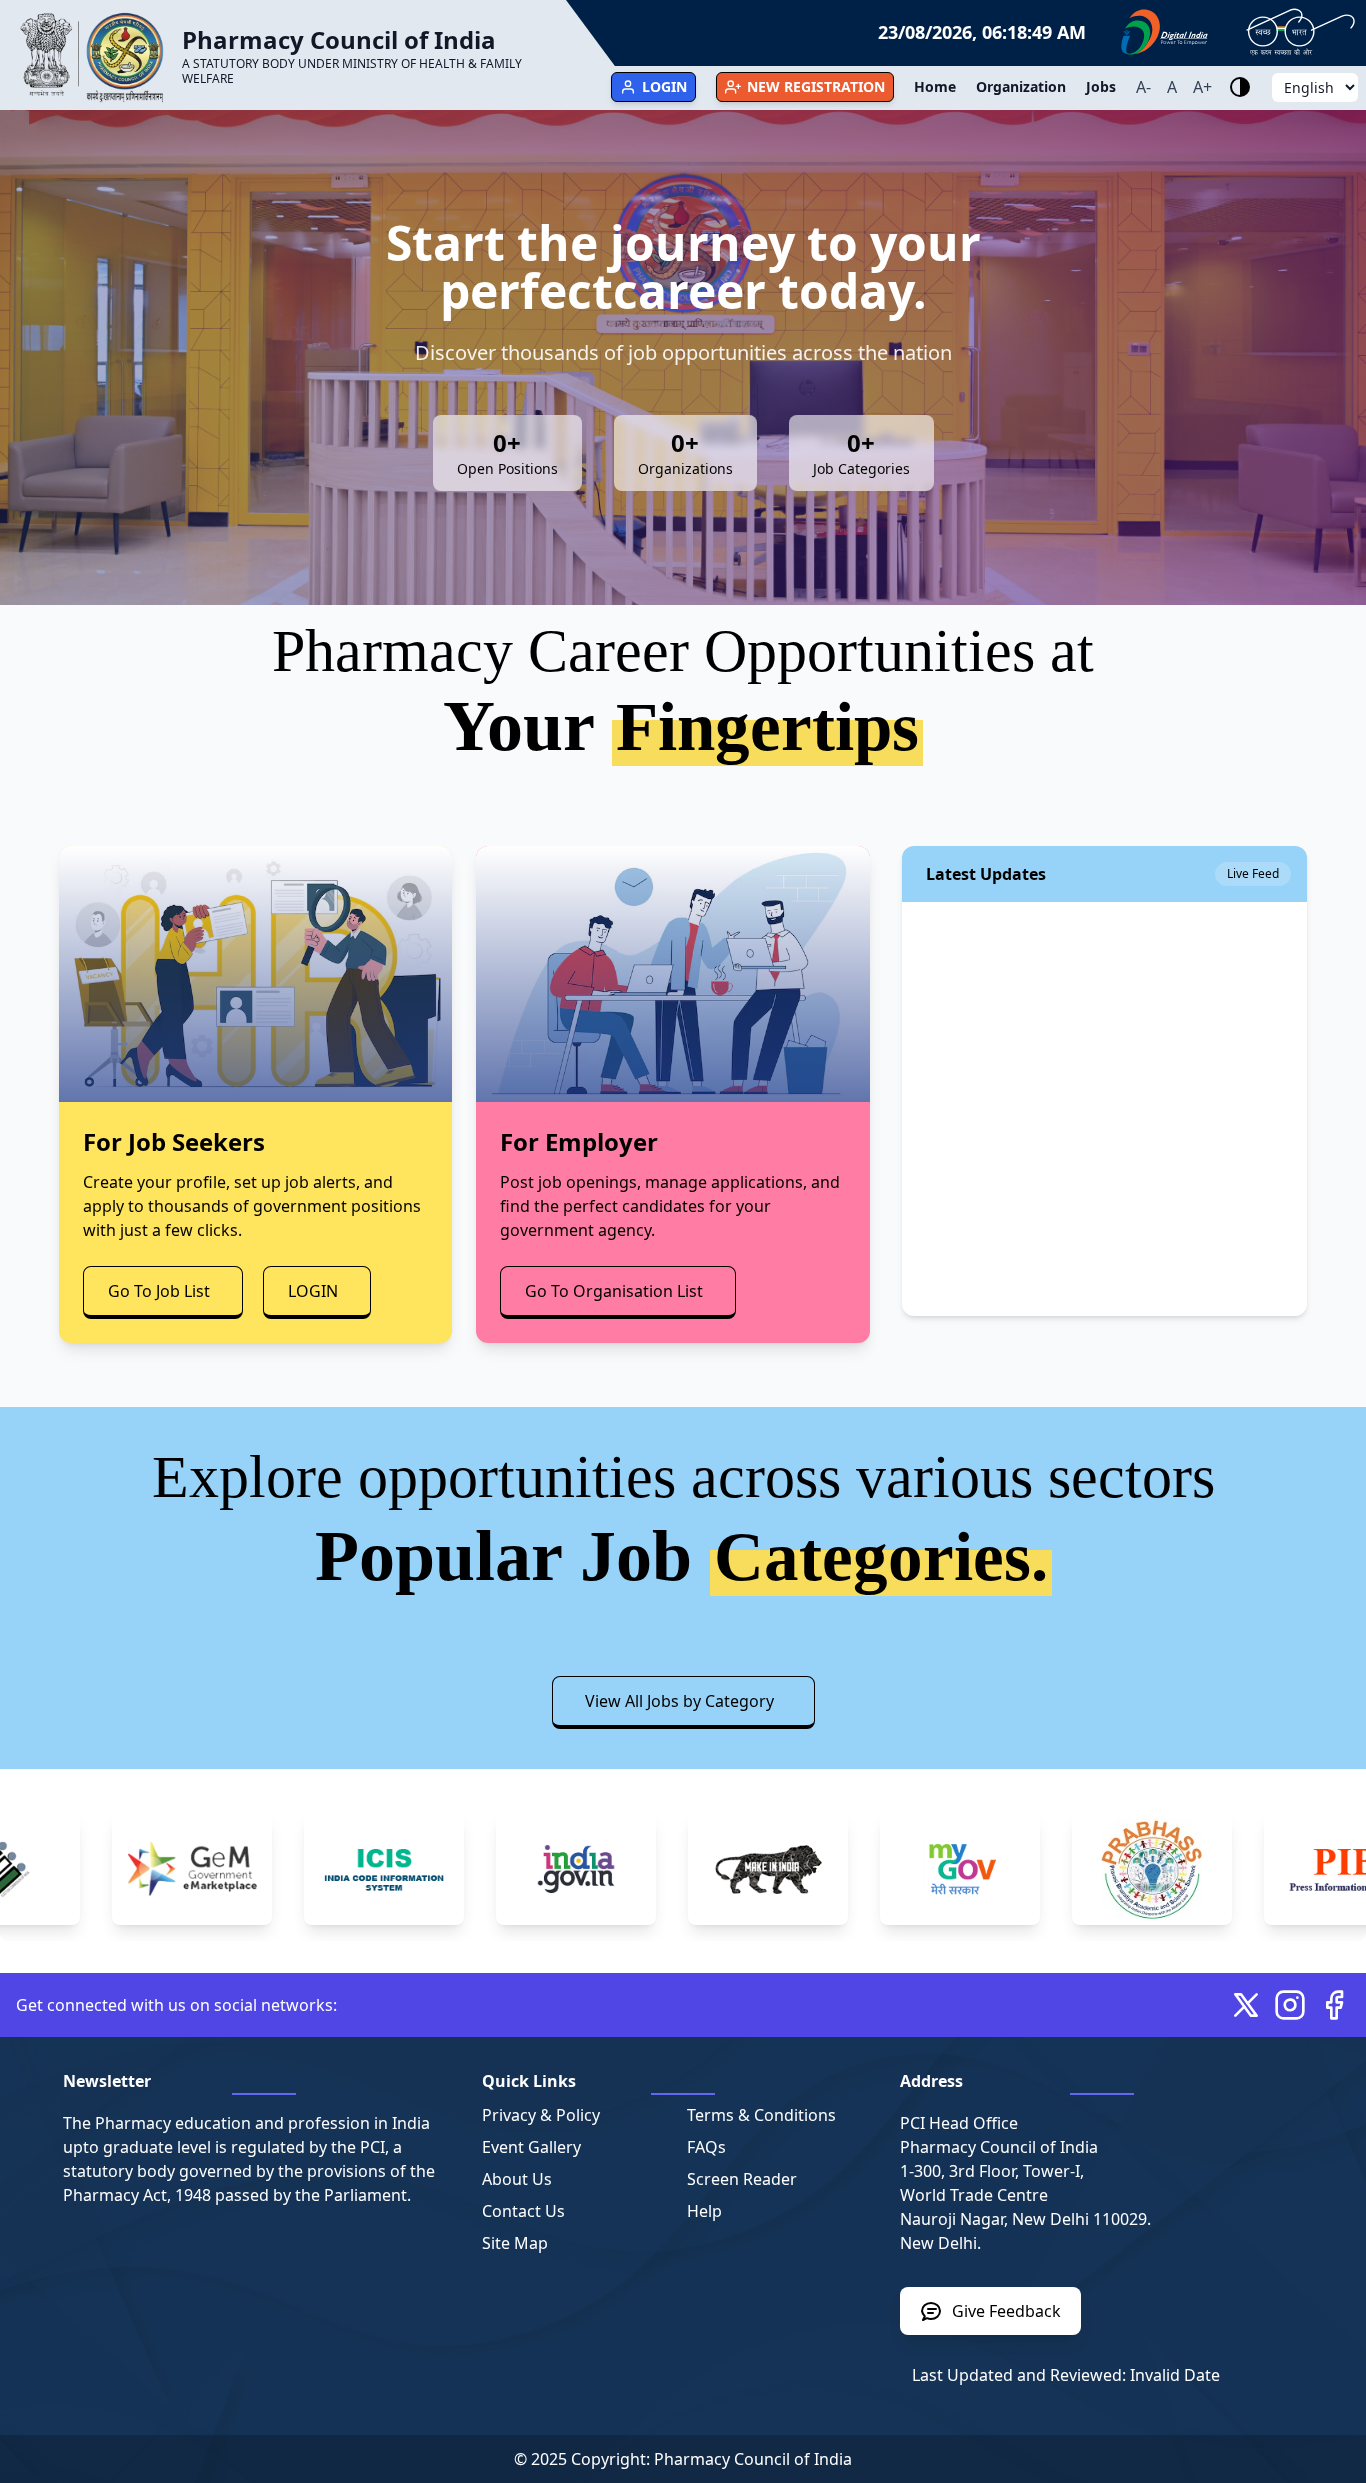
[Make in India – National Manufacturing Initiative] (688, 1869)
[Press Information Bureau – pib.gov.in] (1264, 1869)
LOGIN (313, 1291)
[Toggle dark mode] (1240, 87)
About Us (517, 2179)
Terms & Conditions (761, 2115)
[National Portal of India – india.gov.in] (496, 1869)
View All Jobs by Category (679, 1701)
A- (1143, 87)
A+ (1202, 87)
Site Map (515, 2243)
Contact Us (523, 2211)
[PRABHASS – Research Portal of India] (1072, 1869)
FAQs (706, 2147)
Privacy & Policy (541, 2115)
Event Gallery (531, 2147)
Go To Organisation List (614, 1291)
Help (704, 2211)
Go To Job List (159, 1291)
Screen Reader (742, 2179)
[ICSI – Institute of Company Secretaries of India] (304, 1869)
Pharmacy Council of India (753, 2459)
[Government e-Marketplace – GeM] (112, 1869)
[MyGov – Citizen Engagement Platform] (880, 1869)
